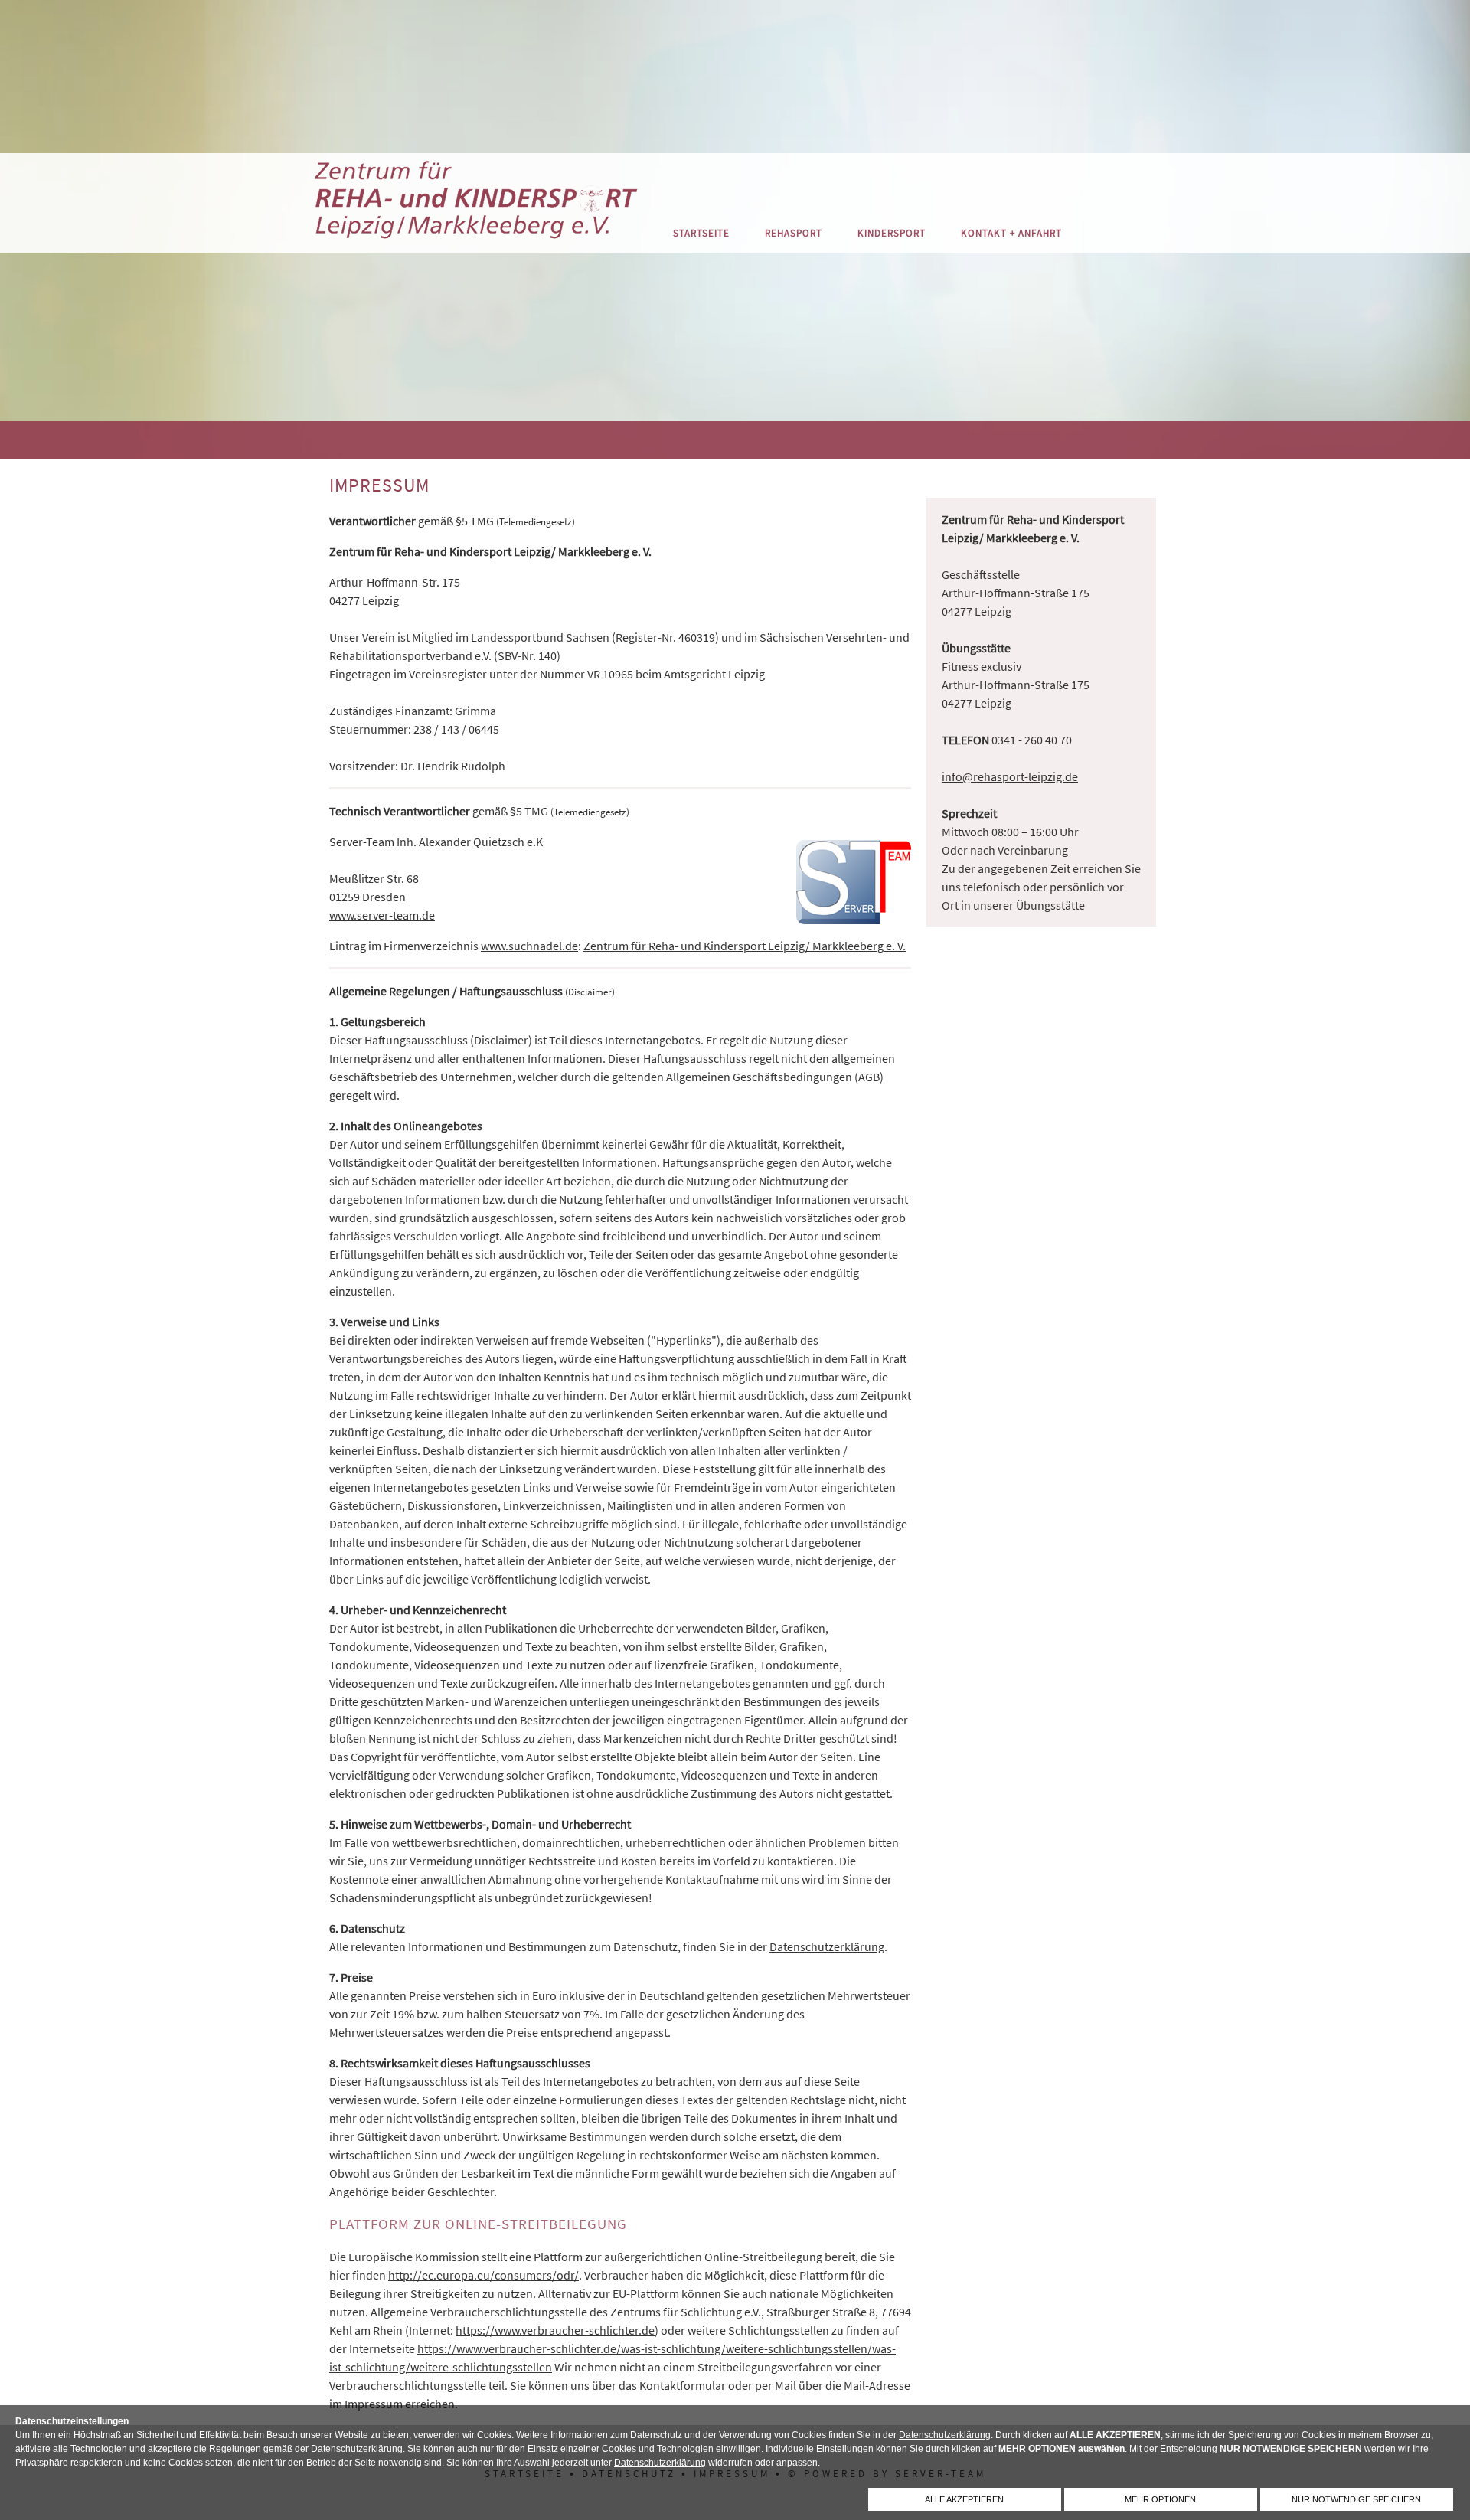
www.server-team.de (382, 915)
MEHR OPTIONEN (1160, 2499)
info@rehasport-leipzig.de (1010, 776)
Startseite (701, 233)
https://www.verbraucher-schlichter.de (555, 2330)
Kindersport (892, 233)
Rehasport (794, 233)
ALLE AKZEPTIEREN (964, 2499)
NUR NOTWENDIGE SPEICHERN (1356, 2499)
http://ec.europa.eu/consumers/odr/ (483, 2275)
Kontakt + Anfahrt (1011, 233)
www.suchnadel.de (529, 946)
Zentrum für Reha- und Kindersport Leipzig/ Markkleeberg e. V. (745, 946)
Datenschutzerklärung (945, 2435)
